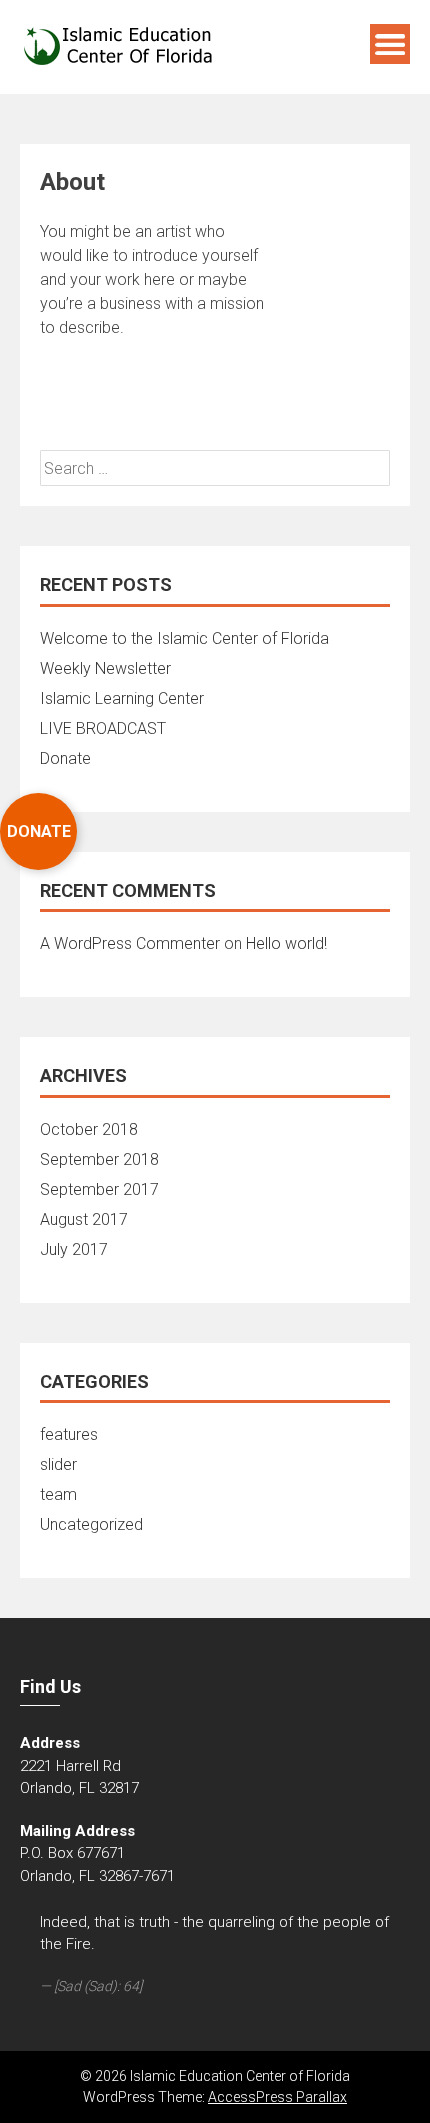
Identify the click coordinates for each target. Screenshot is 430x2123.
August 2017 (84, 1219)
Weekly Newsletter (105, 668)
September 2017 (99, 1189)
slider (58, 1464)
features (69, 1434)
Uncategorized (91, 1524)
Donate (65, 758)
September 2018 (99, 1159)
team (58, 1494)
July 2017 (74, 1249)
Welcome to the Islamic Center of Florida (184, 638)
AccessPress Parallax (277, 2097)
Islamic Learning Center (122, 698)
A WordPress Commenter (130, 943)
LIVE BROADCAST (103, 728)
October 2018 (89, 1129)
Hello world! (286, 943)
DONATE (39, 831)
